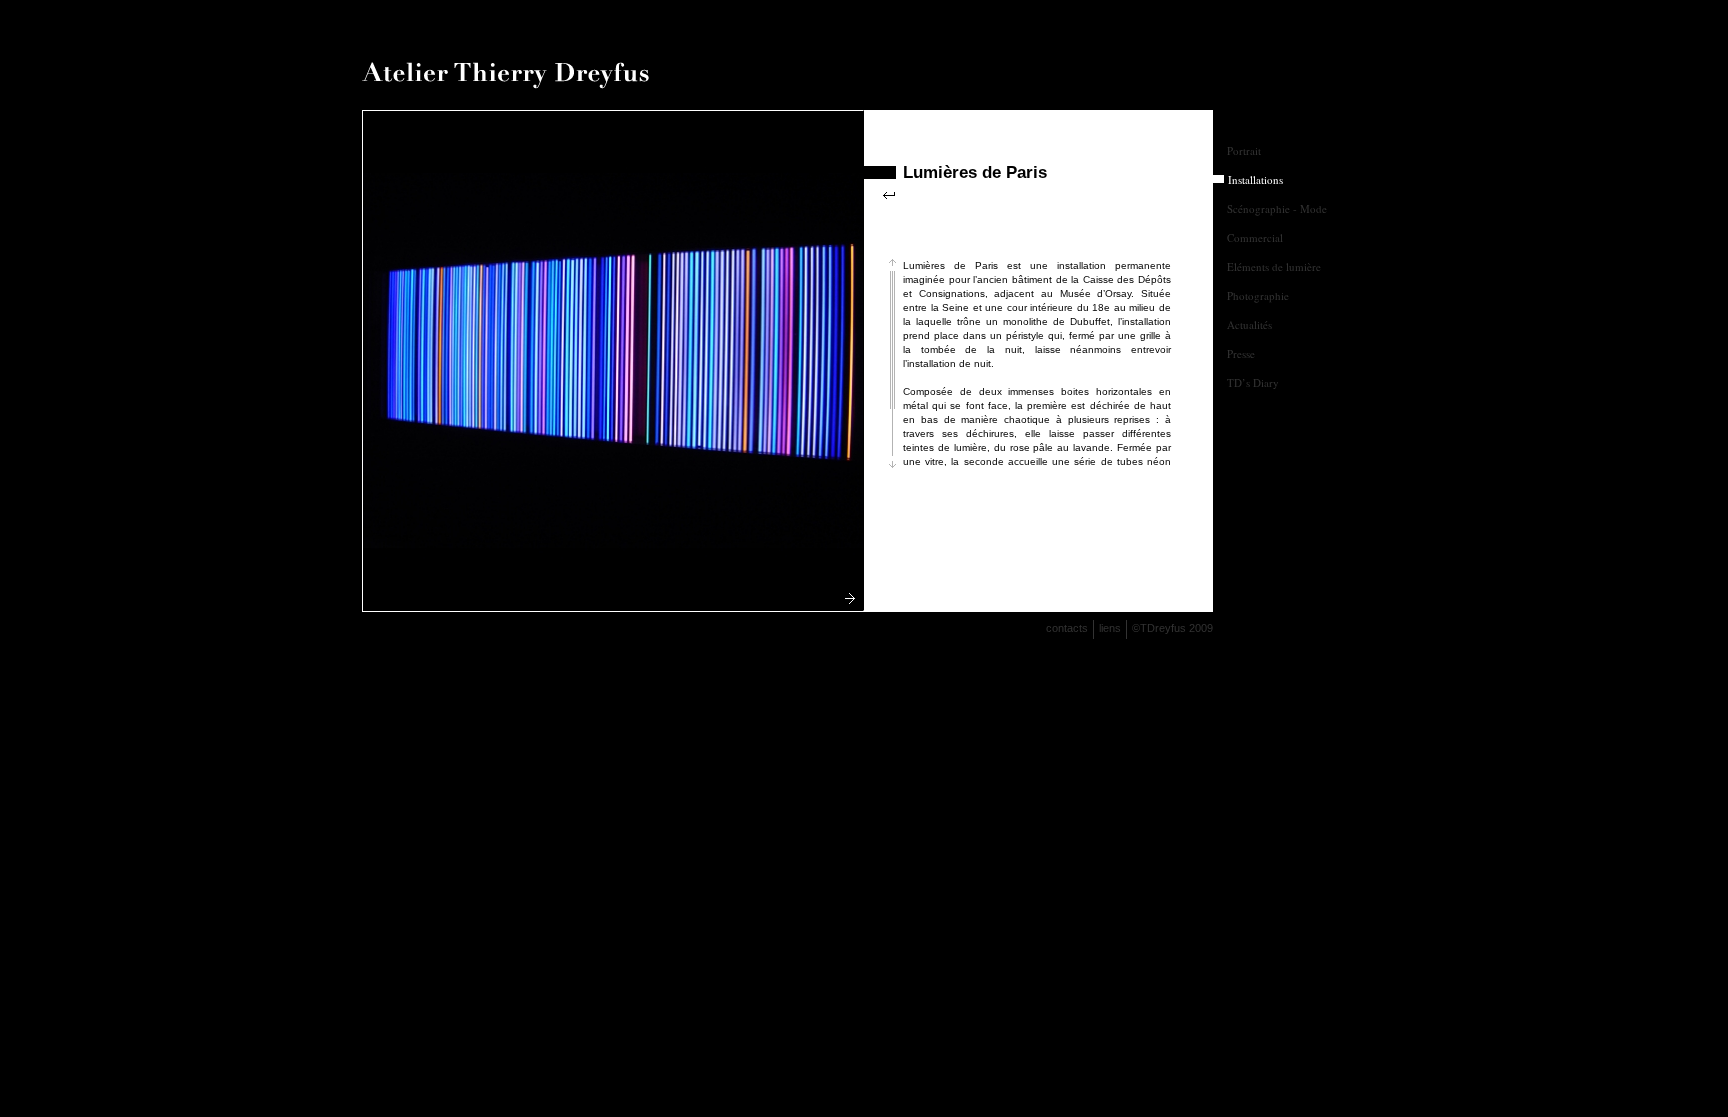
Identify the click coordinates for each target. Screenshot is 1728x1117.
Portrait (1244, 150)
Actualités (1249, 324)
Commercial (1255, 237)
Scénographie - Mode (1277, 208)
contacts (1067, 628)
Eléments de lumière (1274, 266)
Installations (1255, 179)
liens (1110, 628)
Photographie (1258, 295)
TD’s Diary (1253, 382)
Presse (1241, 353)
